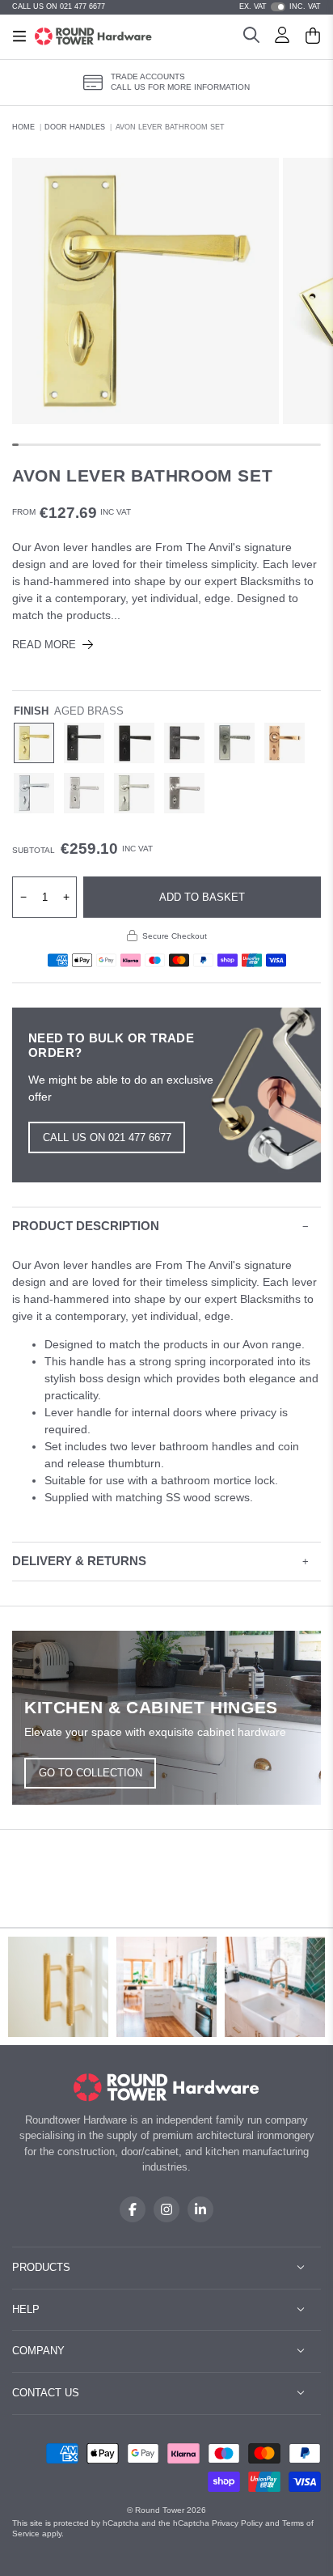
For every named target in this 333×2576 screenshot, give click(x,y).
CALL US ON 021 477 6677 (59, 6)
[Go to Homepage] (93, 36)
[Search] (251, 37)
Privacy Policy (237, 2523)
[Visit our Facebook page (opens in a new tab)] (133, 2209)
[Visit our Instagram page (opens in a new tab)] (166, 2209)
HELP (26, 2309)
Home (23, 127)
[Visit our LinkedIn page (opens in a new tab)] (200, 2209)
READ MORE (44, 645)
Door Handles (75, 127)
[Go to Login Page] (282, 37)
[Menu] (19, 36)
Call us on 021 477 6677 (107, 1137)
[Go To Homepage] (167, 2088)
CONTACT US (46, 2393)
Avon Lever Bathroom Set (170, 127)
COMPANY (38, 2351)
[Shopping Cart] (313, 37)
